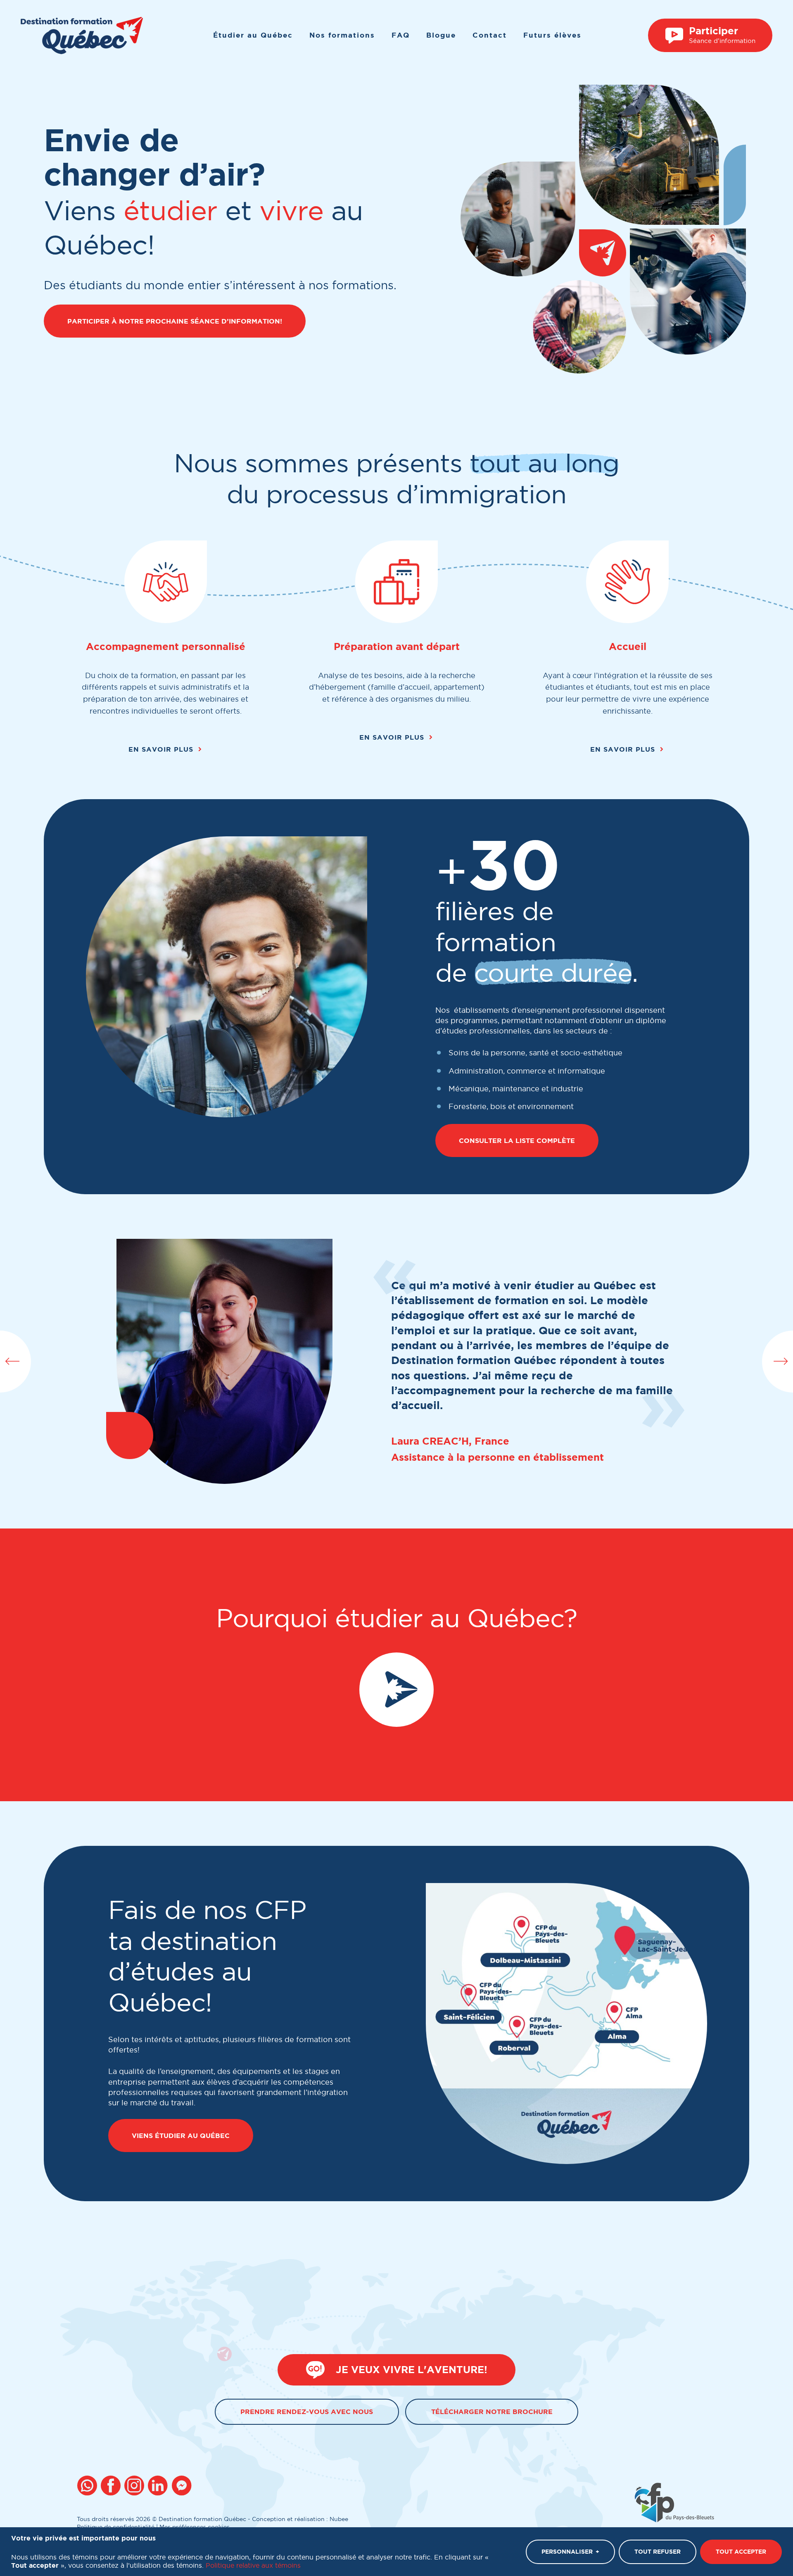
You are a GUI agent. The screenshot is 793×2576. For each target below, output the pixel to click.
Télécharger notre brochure (492, 2412)
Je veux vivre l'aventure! (412, 2370)
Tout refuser (658, 2552)
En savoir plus (161, 749)
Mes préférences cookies (195, 2527)
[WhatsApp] (89, 2487)
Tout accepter (741, 2552)
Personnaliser (570, 2552)
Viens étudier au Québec (181, 2136)
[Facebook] (112, 2487)
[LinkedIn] (159, 2487)
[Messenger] (183, 2487)
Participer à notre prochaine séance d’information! (175, 321)
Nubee (339, 2519)
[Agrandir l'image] (566, 2024)
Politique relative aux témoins (253, 2565)
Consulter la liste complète (517, 1140)
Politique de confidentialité (116, 2527)
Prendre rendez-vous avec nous (307, 2412)
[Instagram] (136, 2487)
